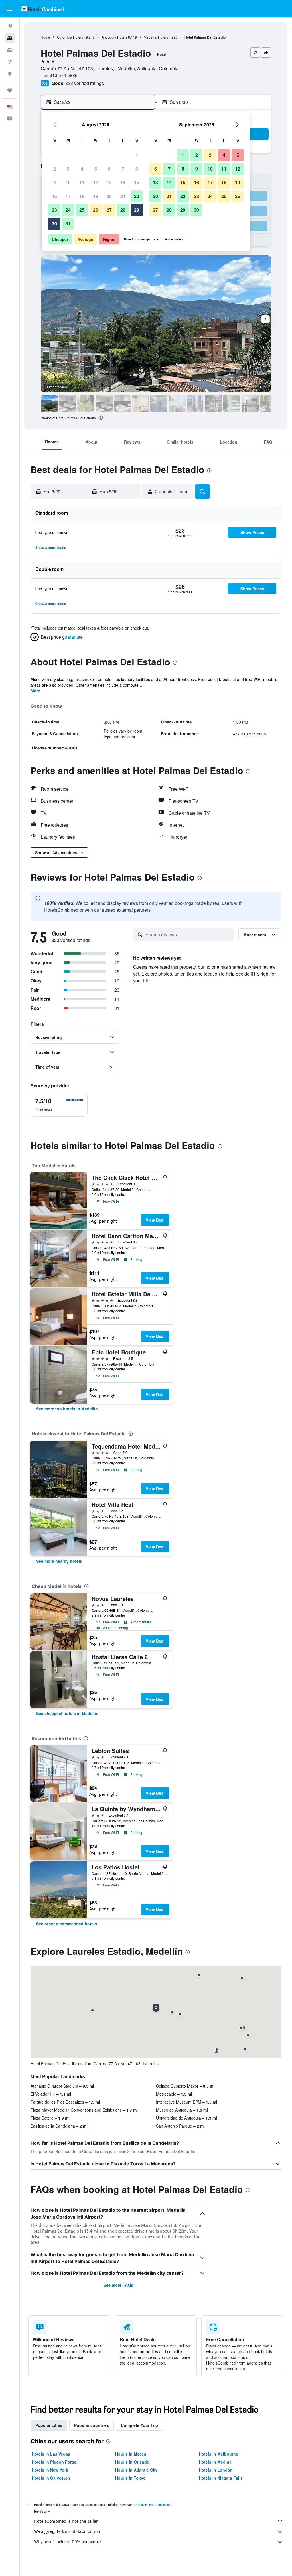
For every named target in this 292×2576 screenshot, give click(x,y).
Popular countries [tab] (92, 2425)
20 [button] (109, 196)
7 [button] (123, 169)
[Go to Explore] (10, 74)
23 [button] (54, 210)
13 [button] (109, 182)
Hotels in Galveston (51, 2478)
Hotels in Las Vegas (51, 2454)
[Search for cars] (10, 50)
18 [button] (82, 196)
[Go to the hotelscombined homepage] (43, 9)
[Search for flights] (10, 26)
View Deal (155, 1220)
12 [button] (96, 182)
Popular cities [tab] (49, 2425)
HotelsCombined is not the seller (66, 2521)
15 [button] (137, 182)
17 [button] (68, 196)
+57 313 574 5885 (59, 75)
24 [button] (68, 210)
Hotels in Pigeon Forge (54, 2462)
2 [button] (55, 169)
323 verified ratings (85, 83)
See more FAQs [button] (118, 2285)
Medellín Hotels (156, 37)
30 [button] (54, 224)
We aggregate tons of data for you (67, 2531)
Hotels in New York (50, 2470)
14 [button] (123, 182)
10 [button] (68, 182)
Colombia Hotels (70, 37)
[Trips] (10, 90)
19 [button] (96, 196)
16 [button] (54, 196)
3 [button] (68, 169)
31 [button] (68, 224)
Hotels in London (216, 2470)
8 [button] (137, 169)
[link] (67, 1409)
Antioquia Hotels (114, 37)
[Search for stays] (10, 38)
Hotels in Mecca (131, 2454)
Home (45, 37)
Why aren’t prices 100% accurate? (68, 2542)
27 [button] (109, 210)
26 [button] (96, 210)
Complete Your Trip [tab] (139, 2425)
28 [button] (123, 210)
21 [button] (123, 196)
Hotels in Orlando (132, 2462)
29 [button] (137, 210)
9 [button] (55, 182)
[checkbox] (59, 1105)
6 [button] (109, 169)
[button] (10, 9)
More (35, 691)
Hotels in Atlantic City (136, 2470)
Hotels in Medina (215, 2462)
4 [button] (82, 169)
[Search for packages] (10, 62)
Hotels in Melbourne (218, 2454)
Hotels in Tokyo (130, 2478)
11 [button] (82, 182)
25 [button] (82, 210)
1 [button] (137, 155)
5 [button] (96, 169)
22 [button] (137, 196)
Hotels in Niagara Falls (221, 2478)
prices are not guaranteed (153, 2505)
